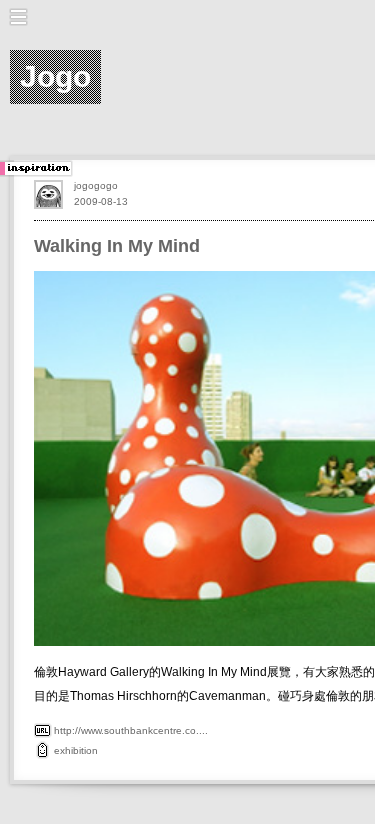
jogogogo (96, 185)
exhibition (76, 750)
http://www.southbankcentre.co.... (131, 730)
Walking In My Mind (117, 246)
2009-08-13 (101, 201)
